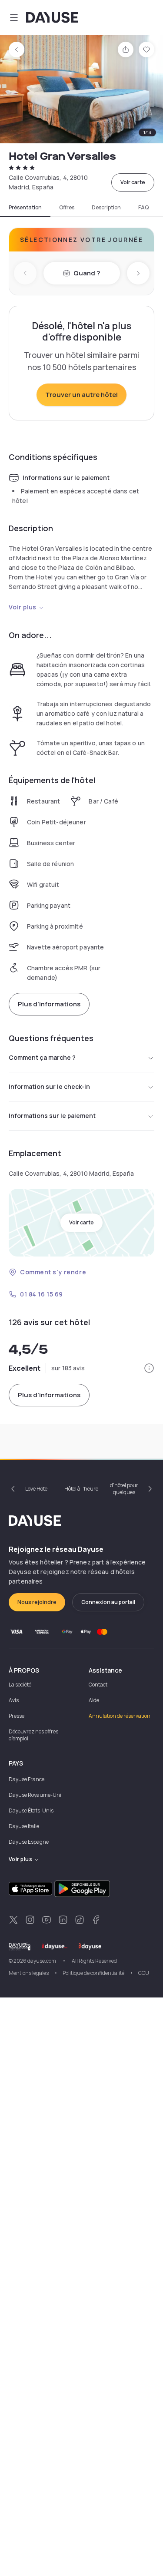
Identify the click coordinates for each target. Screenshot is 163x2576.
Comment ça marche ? (42, 1057)
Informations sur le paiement (52, 1116)
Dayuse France (27, 1779)
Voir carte (133, 182)
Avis (14, 1700)
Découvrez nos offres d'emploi (33, 1735)
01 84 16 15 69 (42, 1294)
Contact (98, 1685)
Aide (94, 1700)
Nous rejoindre (37, 1602)
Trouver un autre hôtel (81, 395)
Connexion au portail (108, 1602)
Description (106, 208)
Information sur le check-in (49, 1086)
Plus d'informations (49, 1004)
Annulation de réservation (120, 1716)
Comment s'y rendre (53, 1272)
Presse (17, 1716)
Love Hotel (37, 1489)
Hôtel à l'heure (81, 1489)
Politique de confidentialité (93, 1973)
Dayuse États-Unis (31, 1810)
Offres (67, 208)
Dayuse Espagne (29, 1842)
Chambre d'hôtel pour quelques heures (124, 1489)
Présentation (25, 208)
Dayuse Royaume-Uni (35, 1795)
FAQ (143, 208)
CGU (144, 1973)
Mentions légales (29, 1973)
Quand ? (87, 273)
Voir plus (23, 607)
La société (20, 1685)
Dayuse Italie (24, 1826)
